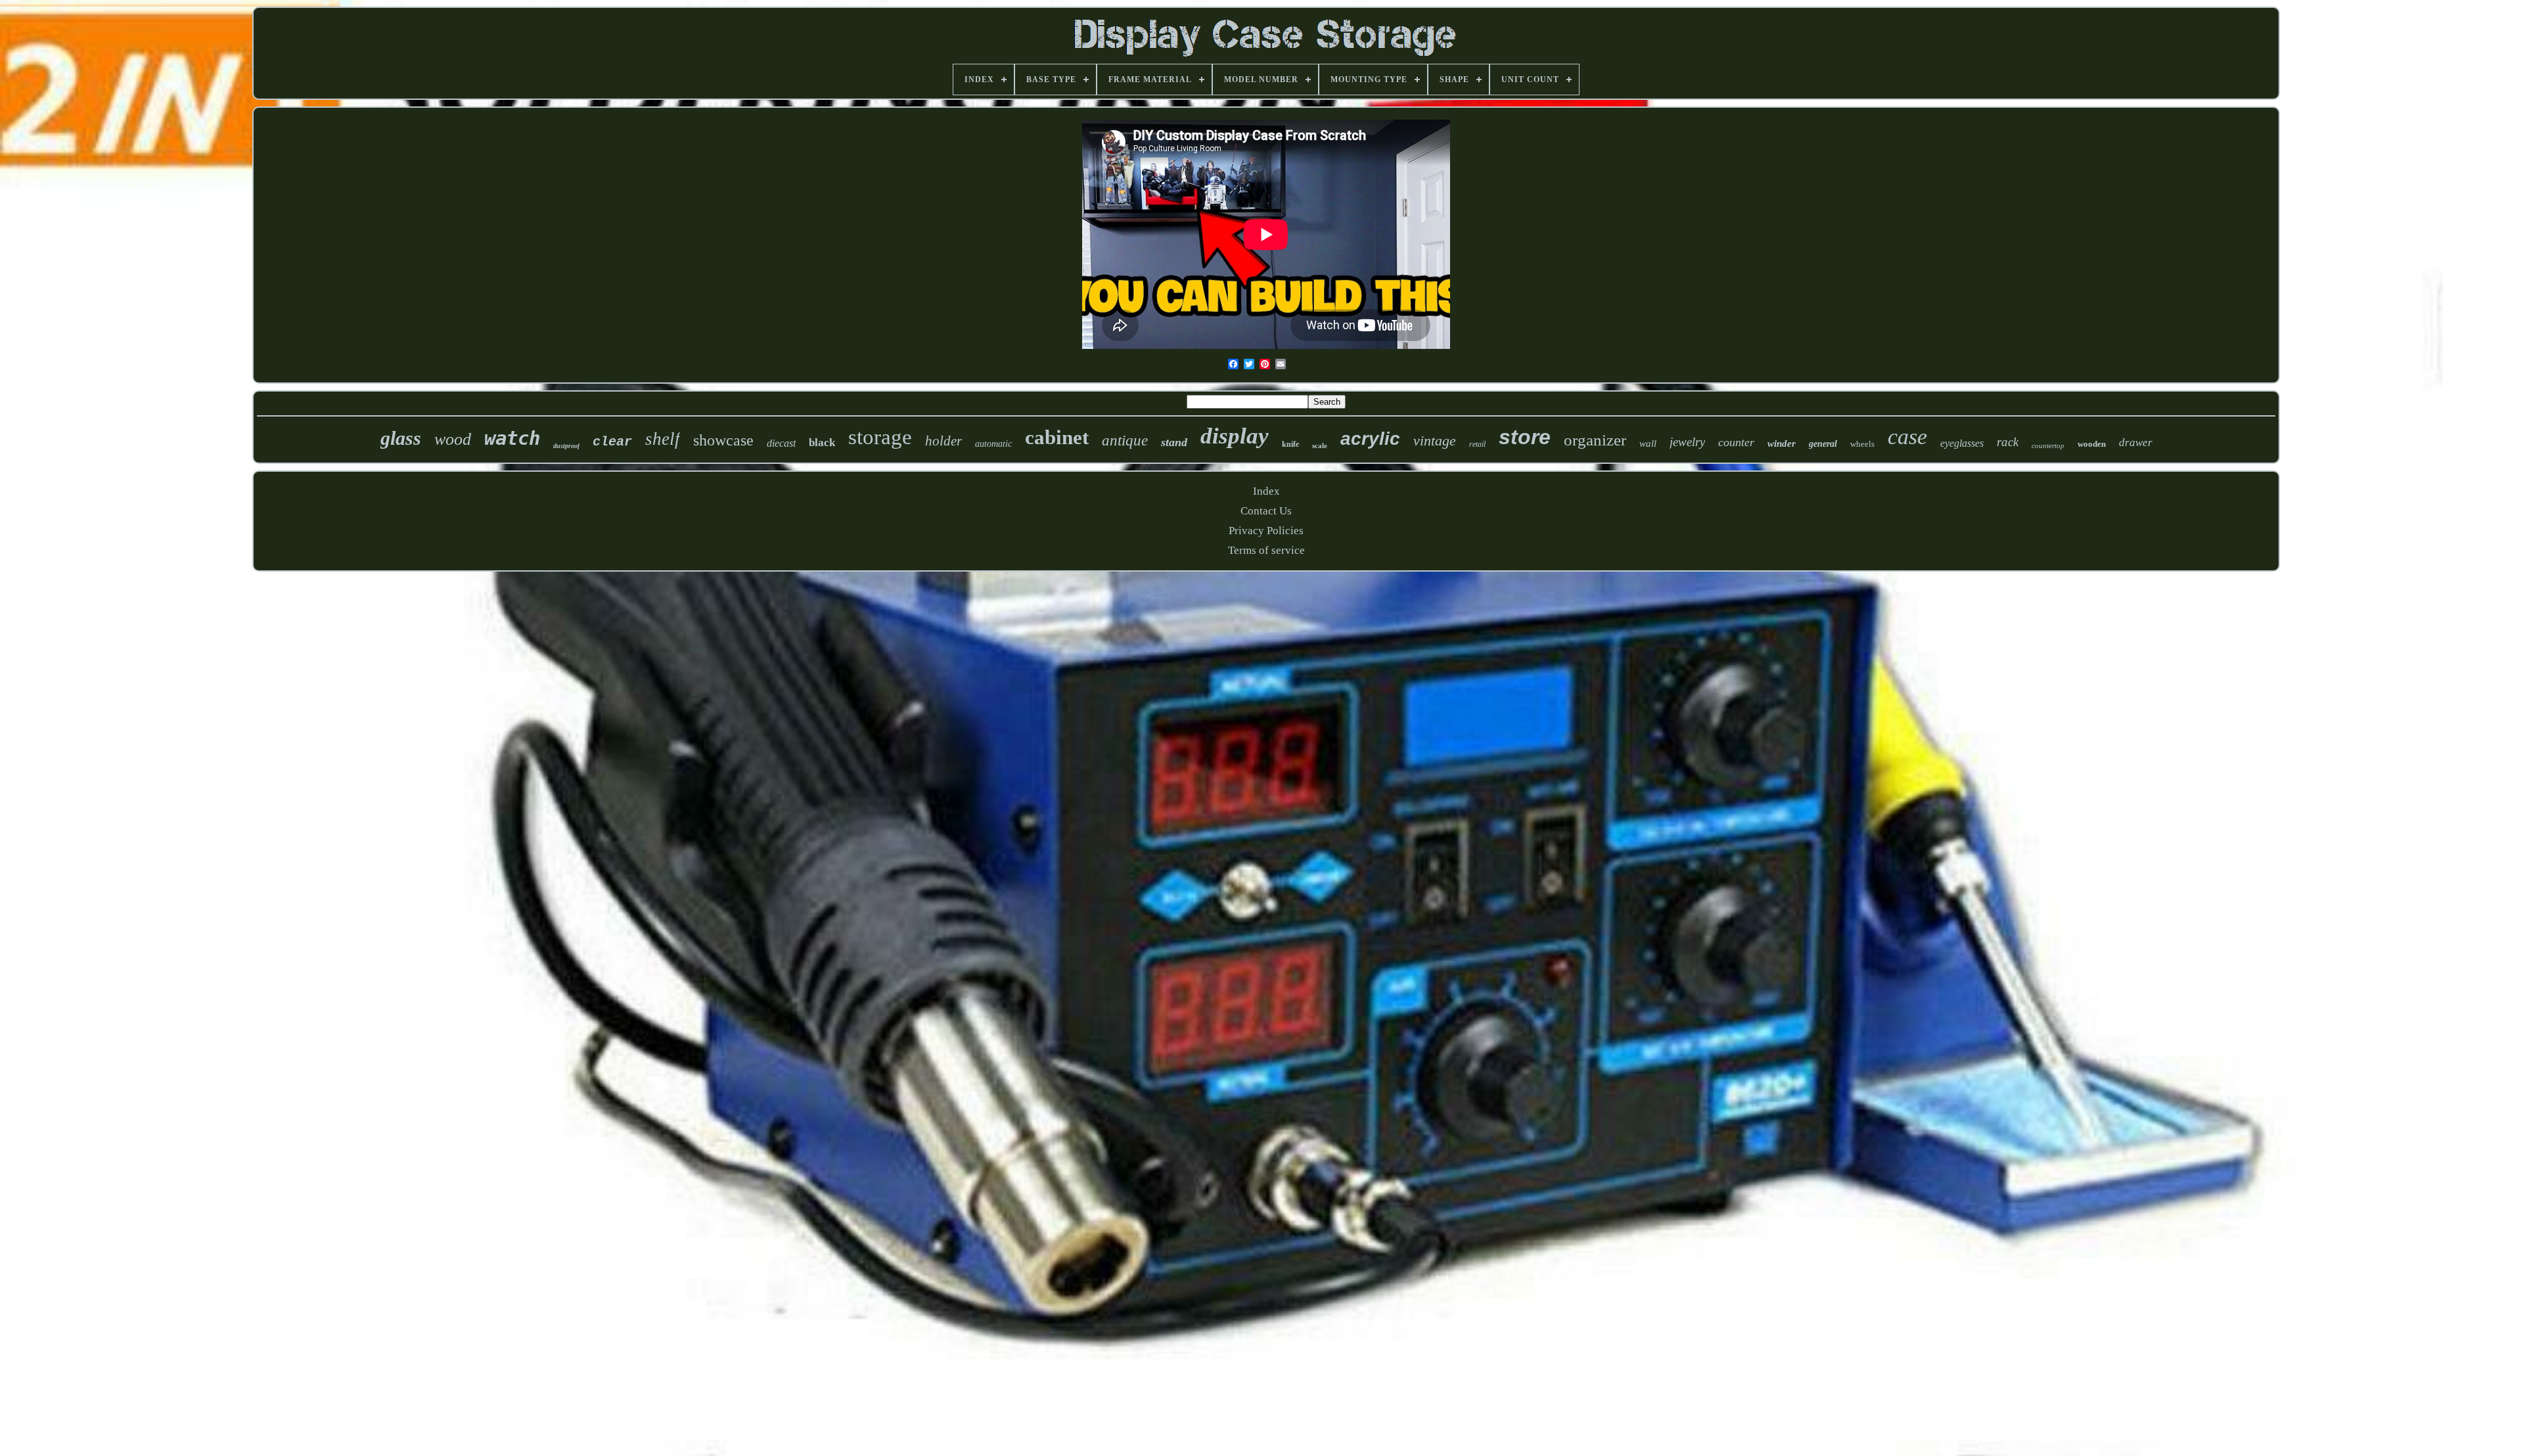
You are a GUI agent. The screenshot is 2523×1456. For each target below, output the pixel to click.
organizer (1595, 440)
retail (1477, 444)
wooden (2092, 444)
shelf (663, 439)
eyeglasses (1962, 443)
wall (1648, 444)
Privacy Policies (1266, 531)
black (822, 443)
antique (1125, 441)
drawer (2136, 443)
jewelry (1687, 442)
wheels (1862, 444)
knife (1290, 444)
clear (612, 442)
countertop (2048, 445)
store (1525, 437)
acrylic (1370, 439)
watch (512, 438)
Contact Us (1266, 511)
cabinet (1057, 437)
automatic (993, 444)
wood (453, 439)
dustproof (566, 446)
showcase (723, 440)
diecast (781, 443)
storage (880, 437)
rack (2008, 442)
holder (943, 441)
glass (401, 438)
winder (1782, 444)
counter (1736, 442)
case (1907, 437)
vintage (1435, 441)
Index (1266, 491)
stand (1174, 442)
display (1235, 436)
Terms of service (1266, 550)
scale (1320, 445)
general (1823, 444)
